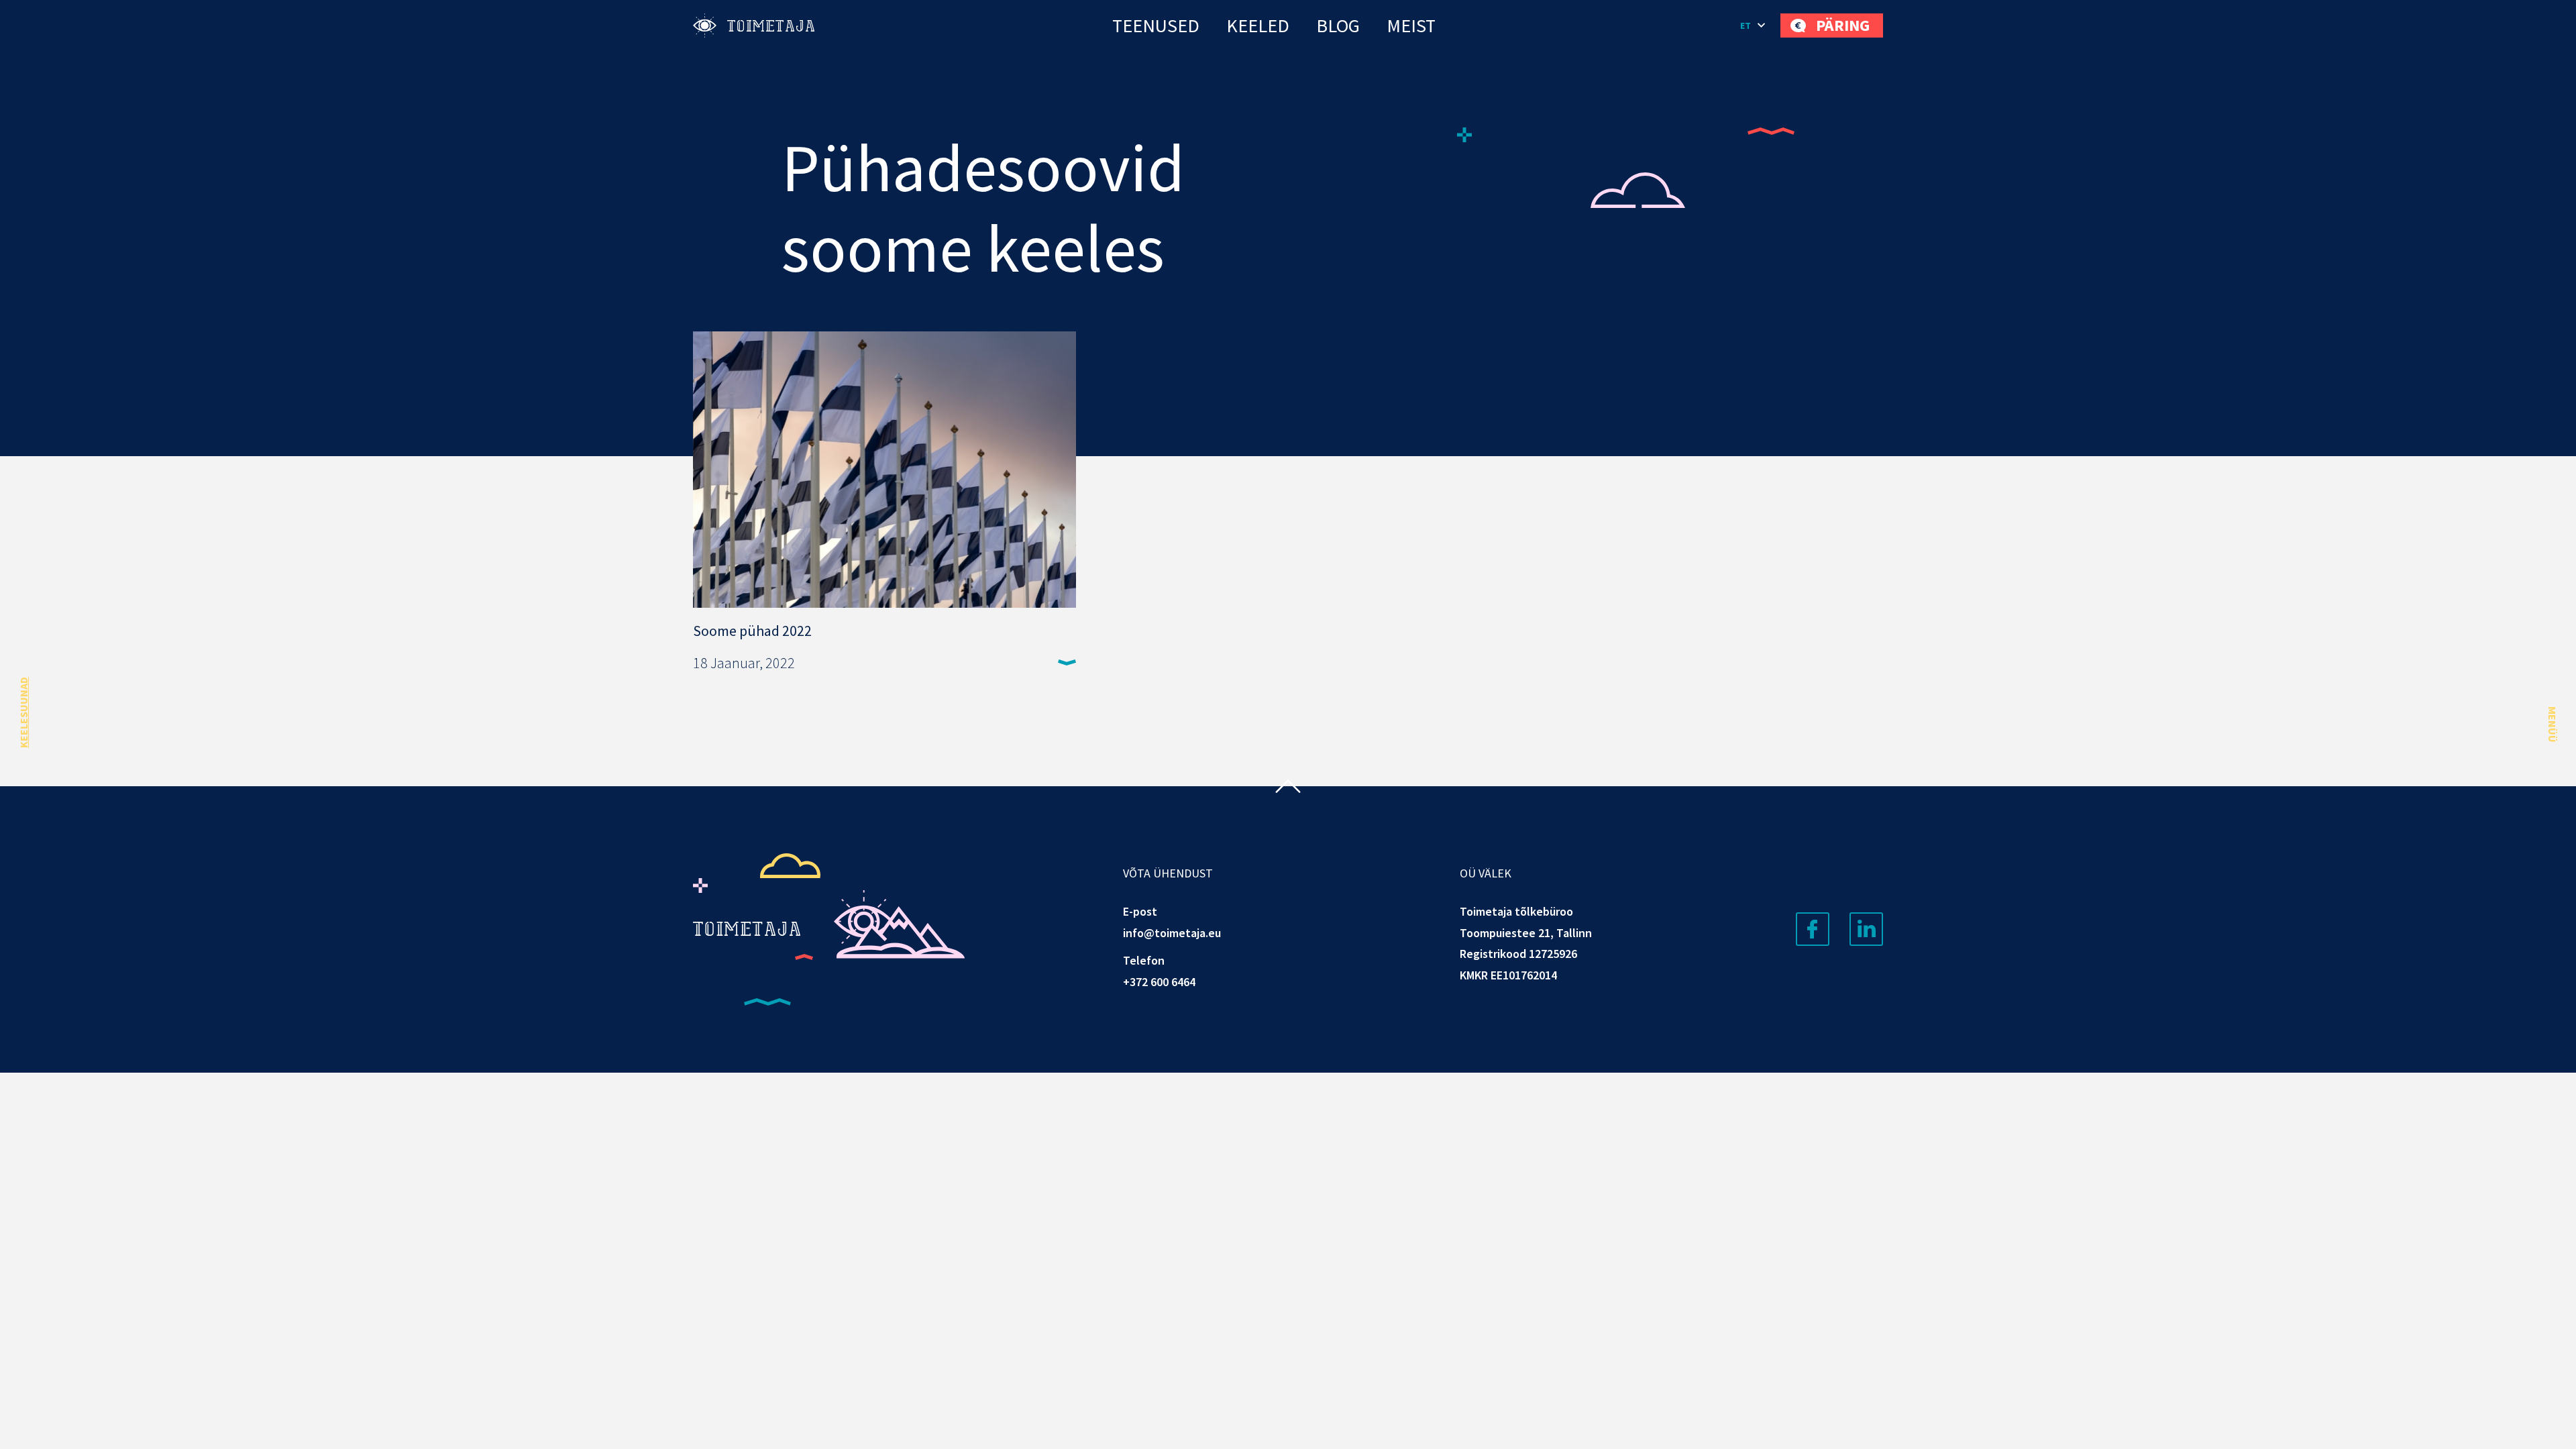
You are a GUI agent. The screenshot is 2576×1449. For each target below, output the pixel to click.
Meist (1411, 25)
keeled (1258, 25)
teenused (1156, 25)
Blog (1338, 25)
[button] (1754, 25)
